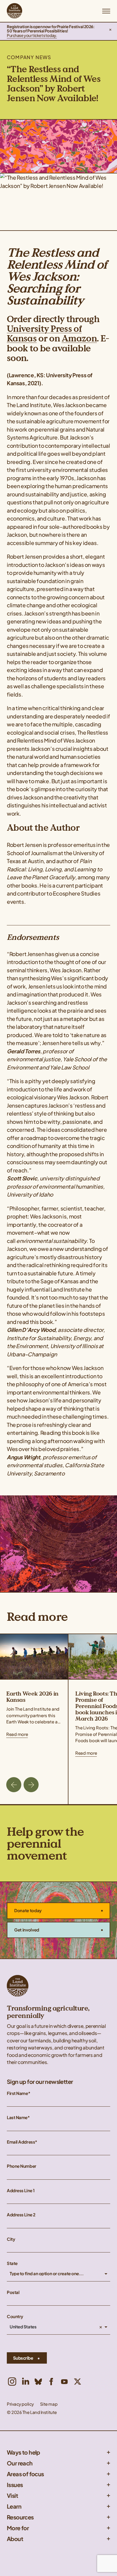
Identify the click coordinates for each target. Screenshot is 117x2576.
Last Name (17, 2118)
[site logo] (14, 11)
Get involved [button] (27, 1930)
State (12, 2263)
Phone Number (22, 2166)
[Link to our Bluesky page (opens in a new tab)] (38, 2382)
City (11, 2239)
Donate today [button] (28, 1910)
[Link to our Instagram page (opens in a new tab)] (12, 2382)
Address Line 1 (21, 2191)
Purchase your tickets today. (32, 35)
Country (15, 2317)
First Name (17, 2093)
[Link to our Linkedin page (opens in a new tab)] (25, 2382)
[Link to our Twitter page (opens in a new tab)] (78, 2382)
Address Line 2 (21, 2215)
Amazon (79, 338)
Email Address (21, 2142)
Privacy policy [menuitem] (20, 2404)
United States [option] (23, 2327)
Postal (13, 2292)
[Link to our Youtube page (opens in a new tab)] (64, 2382)
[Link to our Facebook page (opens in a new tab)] (51, 2382)
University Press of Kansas (44, 334)
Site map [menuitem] (49, 2404)
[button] (110, 31)
